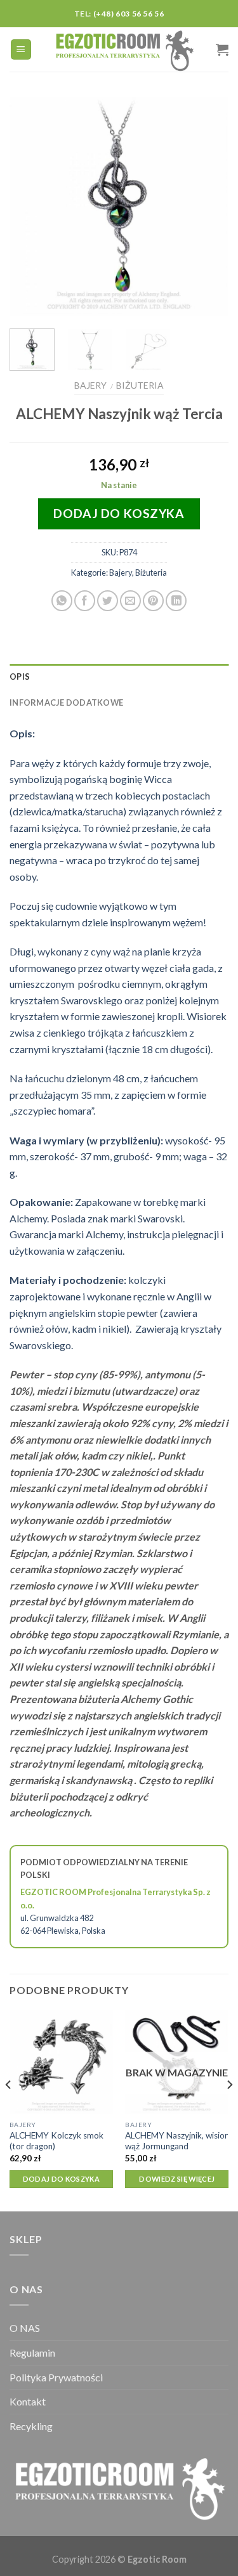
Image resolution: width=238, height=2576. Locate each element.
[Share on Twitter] (108, 601)
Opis (20, 676)
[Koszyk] (222, 49)
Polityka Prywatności (56, 2377)
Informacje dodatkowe (66, 702)
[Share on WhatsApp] (62, 601)
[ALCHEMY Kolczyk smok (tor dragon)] (61, 2062)
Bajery (90, 385)
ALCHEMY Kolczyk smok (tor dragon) (56, 2141)
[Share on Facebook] (85, 601)
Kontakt (28, 2401)
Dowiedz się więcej (177, 2179)
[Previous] (30, 206)
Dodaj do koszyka (119, 513)
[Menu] (21, 50)
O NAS (25, 2328)
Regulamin (32, 2353)
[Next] (208, 206)
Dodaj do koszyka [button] (61, 2179)
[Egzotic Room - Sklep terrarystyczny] (124, 49)
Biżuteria (140, 385)
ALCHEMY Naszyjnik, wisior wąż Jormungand (176, 2141)
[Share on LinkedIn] (176, 601)
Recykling (31, 2426)
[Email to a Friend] (130, 601)
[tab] (119, 676)
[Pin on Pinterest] (153, 601)
